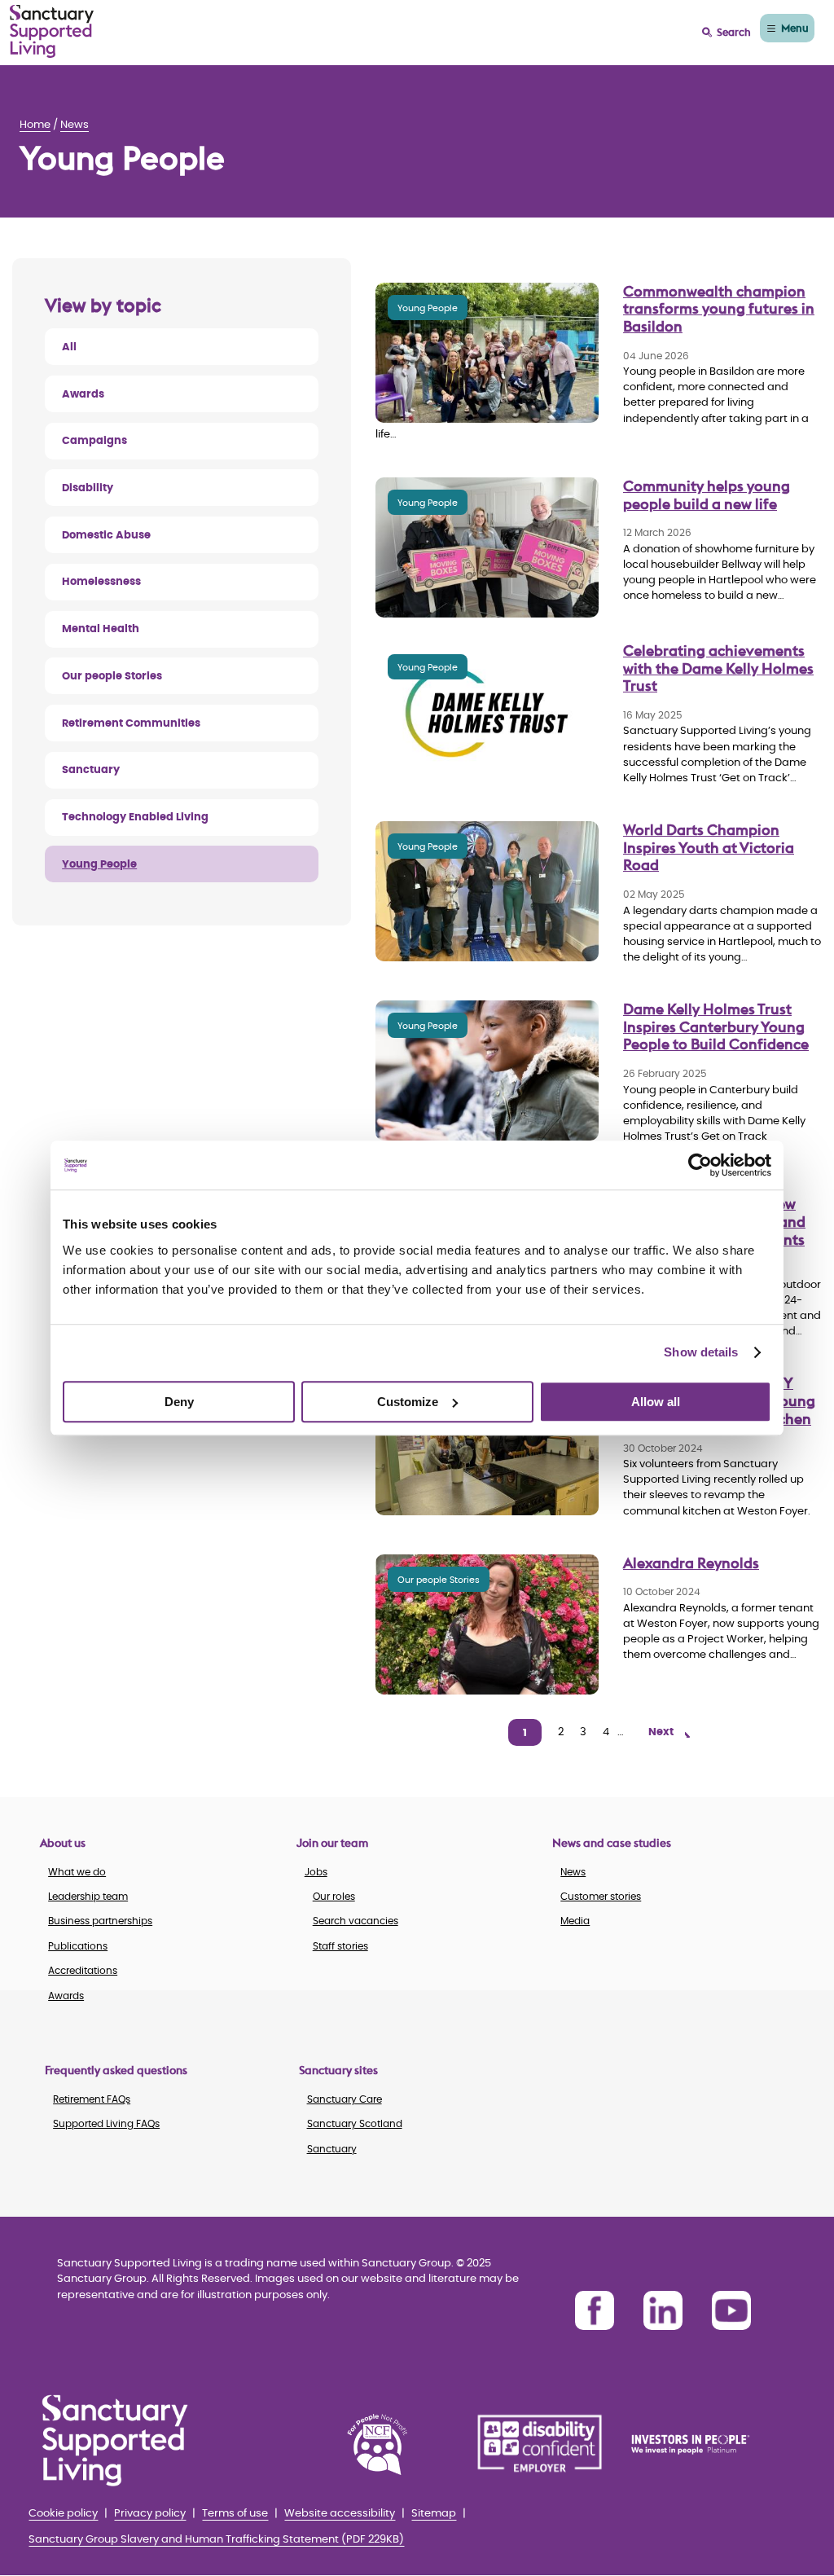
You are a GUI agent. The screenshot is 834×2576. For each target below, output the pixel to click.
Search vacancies (356, 1921)
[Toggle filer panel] (182, 305)
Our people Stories (112, 677)
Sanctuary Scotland (355, 2124)
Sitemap (434, 2514)
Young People (99, 865)
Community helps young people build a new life (707, 495)
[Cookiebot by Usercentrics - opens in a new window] (700, 1165)
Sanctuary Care (345, 2099)
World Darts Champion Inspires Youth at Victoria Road (709, 847)
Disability (88, 488)
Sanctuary (91, 770)
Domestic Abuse (106, 536)
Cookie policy (63, 2514)
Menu (795, 28)
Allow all (656, 1402)
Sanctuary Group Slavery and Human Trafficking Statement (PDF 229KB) (216, 2540)
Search (734, 32)
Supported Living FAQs (106, 2124)
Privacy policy (150, 2514)
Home (35, 125)
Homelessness (101, 582)
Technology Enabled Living (135, 818)
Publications (78, 1946)
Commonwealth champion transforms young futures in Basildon (719, 309)
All (69, 347)
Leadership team (88, 1897)
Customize (408, 1402)
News (75, 125)
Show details (701, 1352)
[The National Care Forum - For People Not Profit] (377, 2444)
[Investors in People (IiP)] (703, 2444)
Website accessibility (340, 2514)
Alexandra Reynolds (691, 1563)
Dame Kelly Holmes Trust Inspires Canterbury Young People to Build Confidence (716, 1026)
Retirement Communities (131, 724)
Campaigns (94, 441)
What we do (77, 1872)
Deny (179, 1402)
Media (575, 1921)
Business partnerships (100, 1921)
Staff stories (340, 1946)
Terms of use (235, 2514)
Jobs (316, 1872)
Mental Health (101, 629)
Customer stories (601, 1897)
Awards (83, 395)
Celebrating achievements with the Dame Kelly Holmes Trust (718, 668)
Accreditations (83, 1971)
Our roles (334, 1897)
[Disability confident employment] (540, 2444)
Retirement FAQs (92, 2099)
